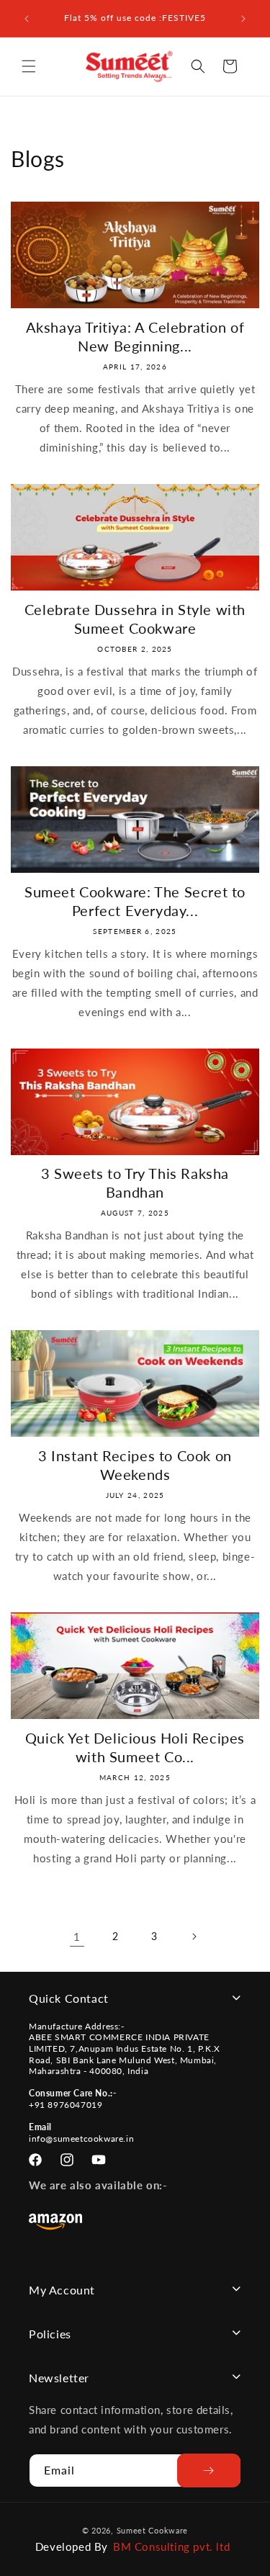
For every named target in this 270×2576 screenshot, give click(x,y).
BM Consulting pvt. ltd (171, 2546)
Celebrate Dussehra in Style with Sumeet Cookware (135, 619)
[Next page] (194, 1937)
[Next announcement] (243, 19)
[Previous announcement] (27, 19)
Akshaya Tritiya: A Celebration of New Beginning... (135, 336)
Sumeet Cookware (153, 2530)
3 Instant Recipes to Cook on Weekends (135, 1465)
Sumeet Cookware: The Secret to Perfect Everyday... (135, 901)
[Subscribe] (209, 2470)
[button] (29, 66)
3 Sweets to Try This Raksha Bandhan (135, 1182)
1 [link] (77, 1937)
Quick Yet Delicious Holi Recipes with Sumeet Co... (135, 1747)
